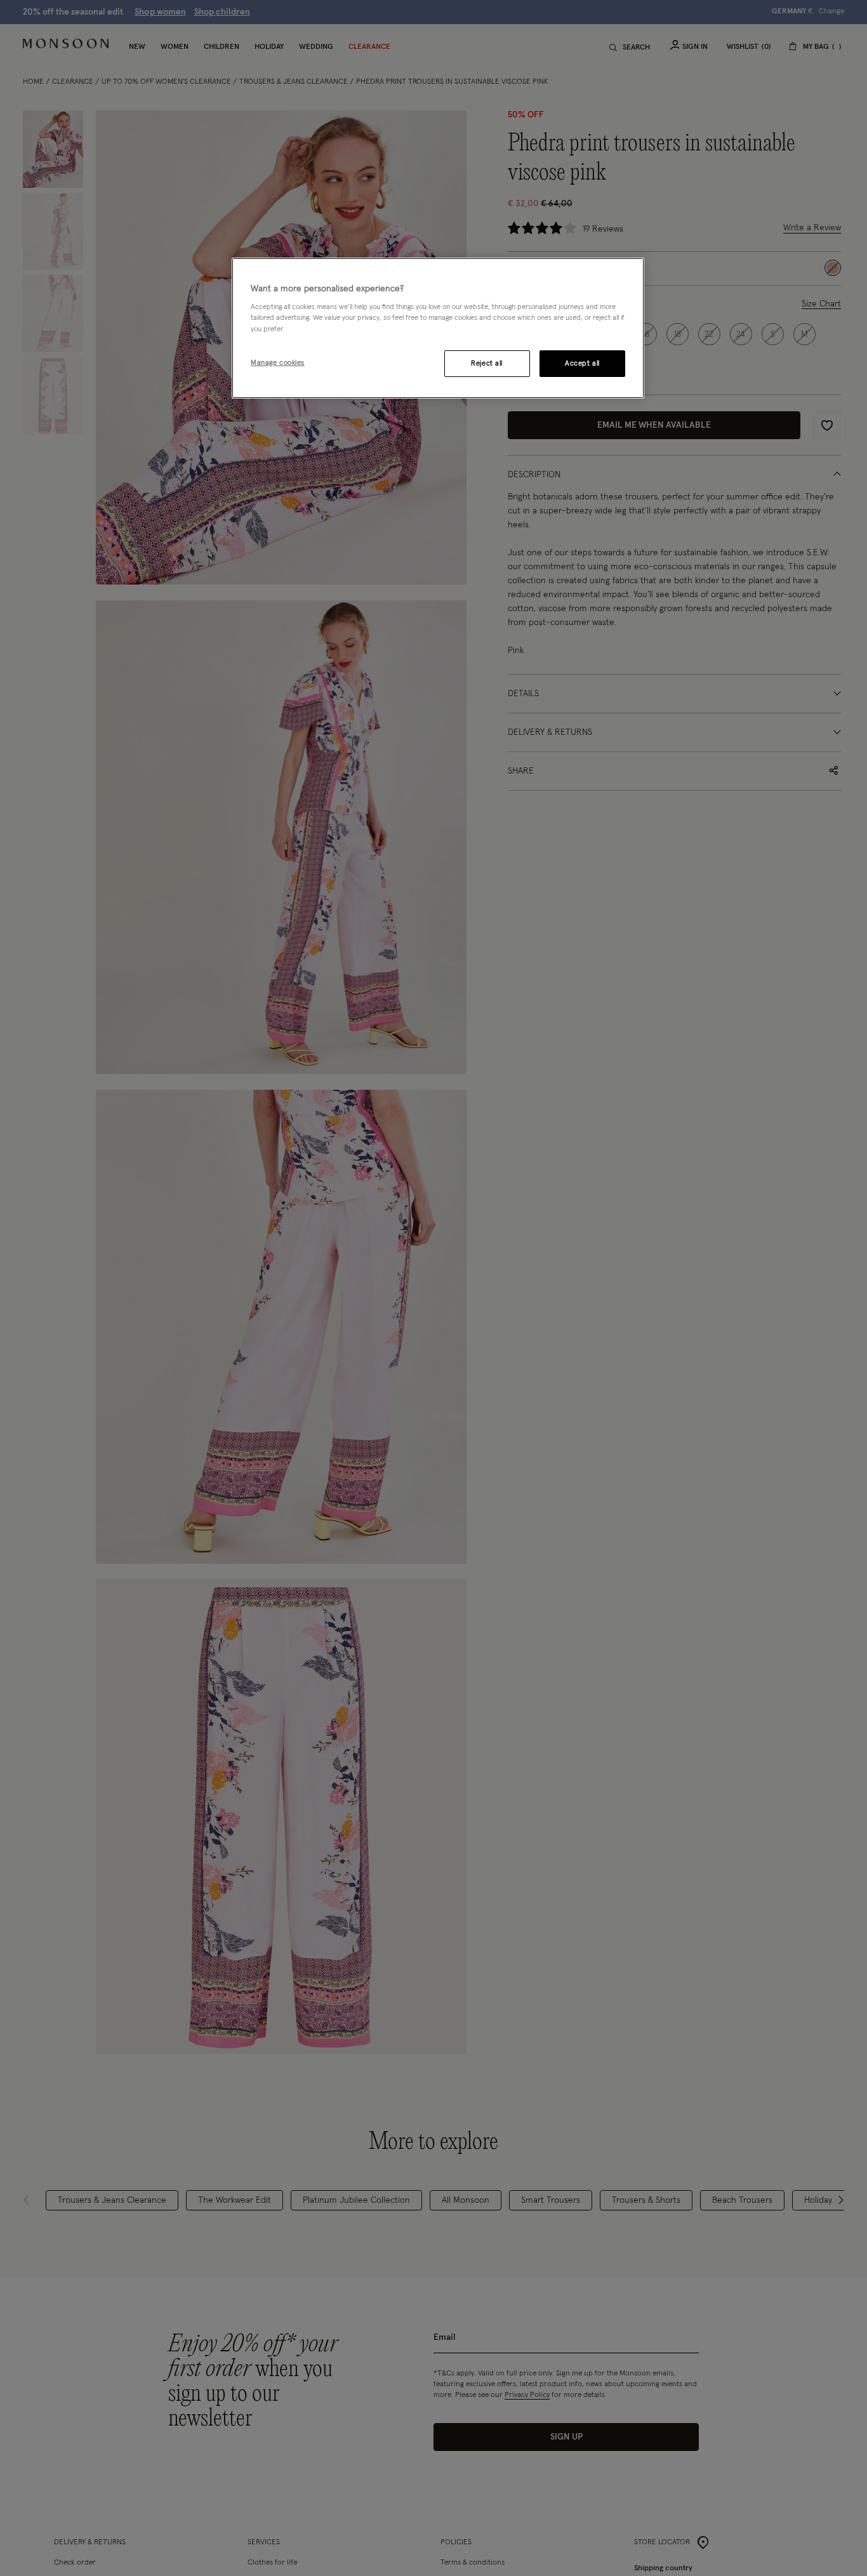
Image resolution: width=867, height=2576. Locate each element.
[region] (438, 328)
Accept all (582, 363)
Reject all (487, 363)
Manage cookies (278, 363)
